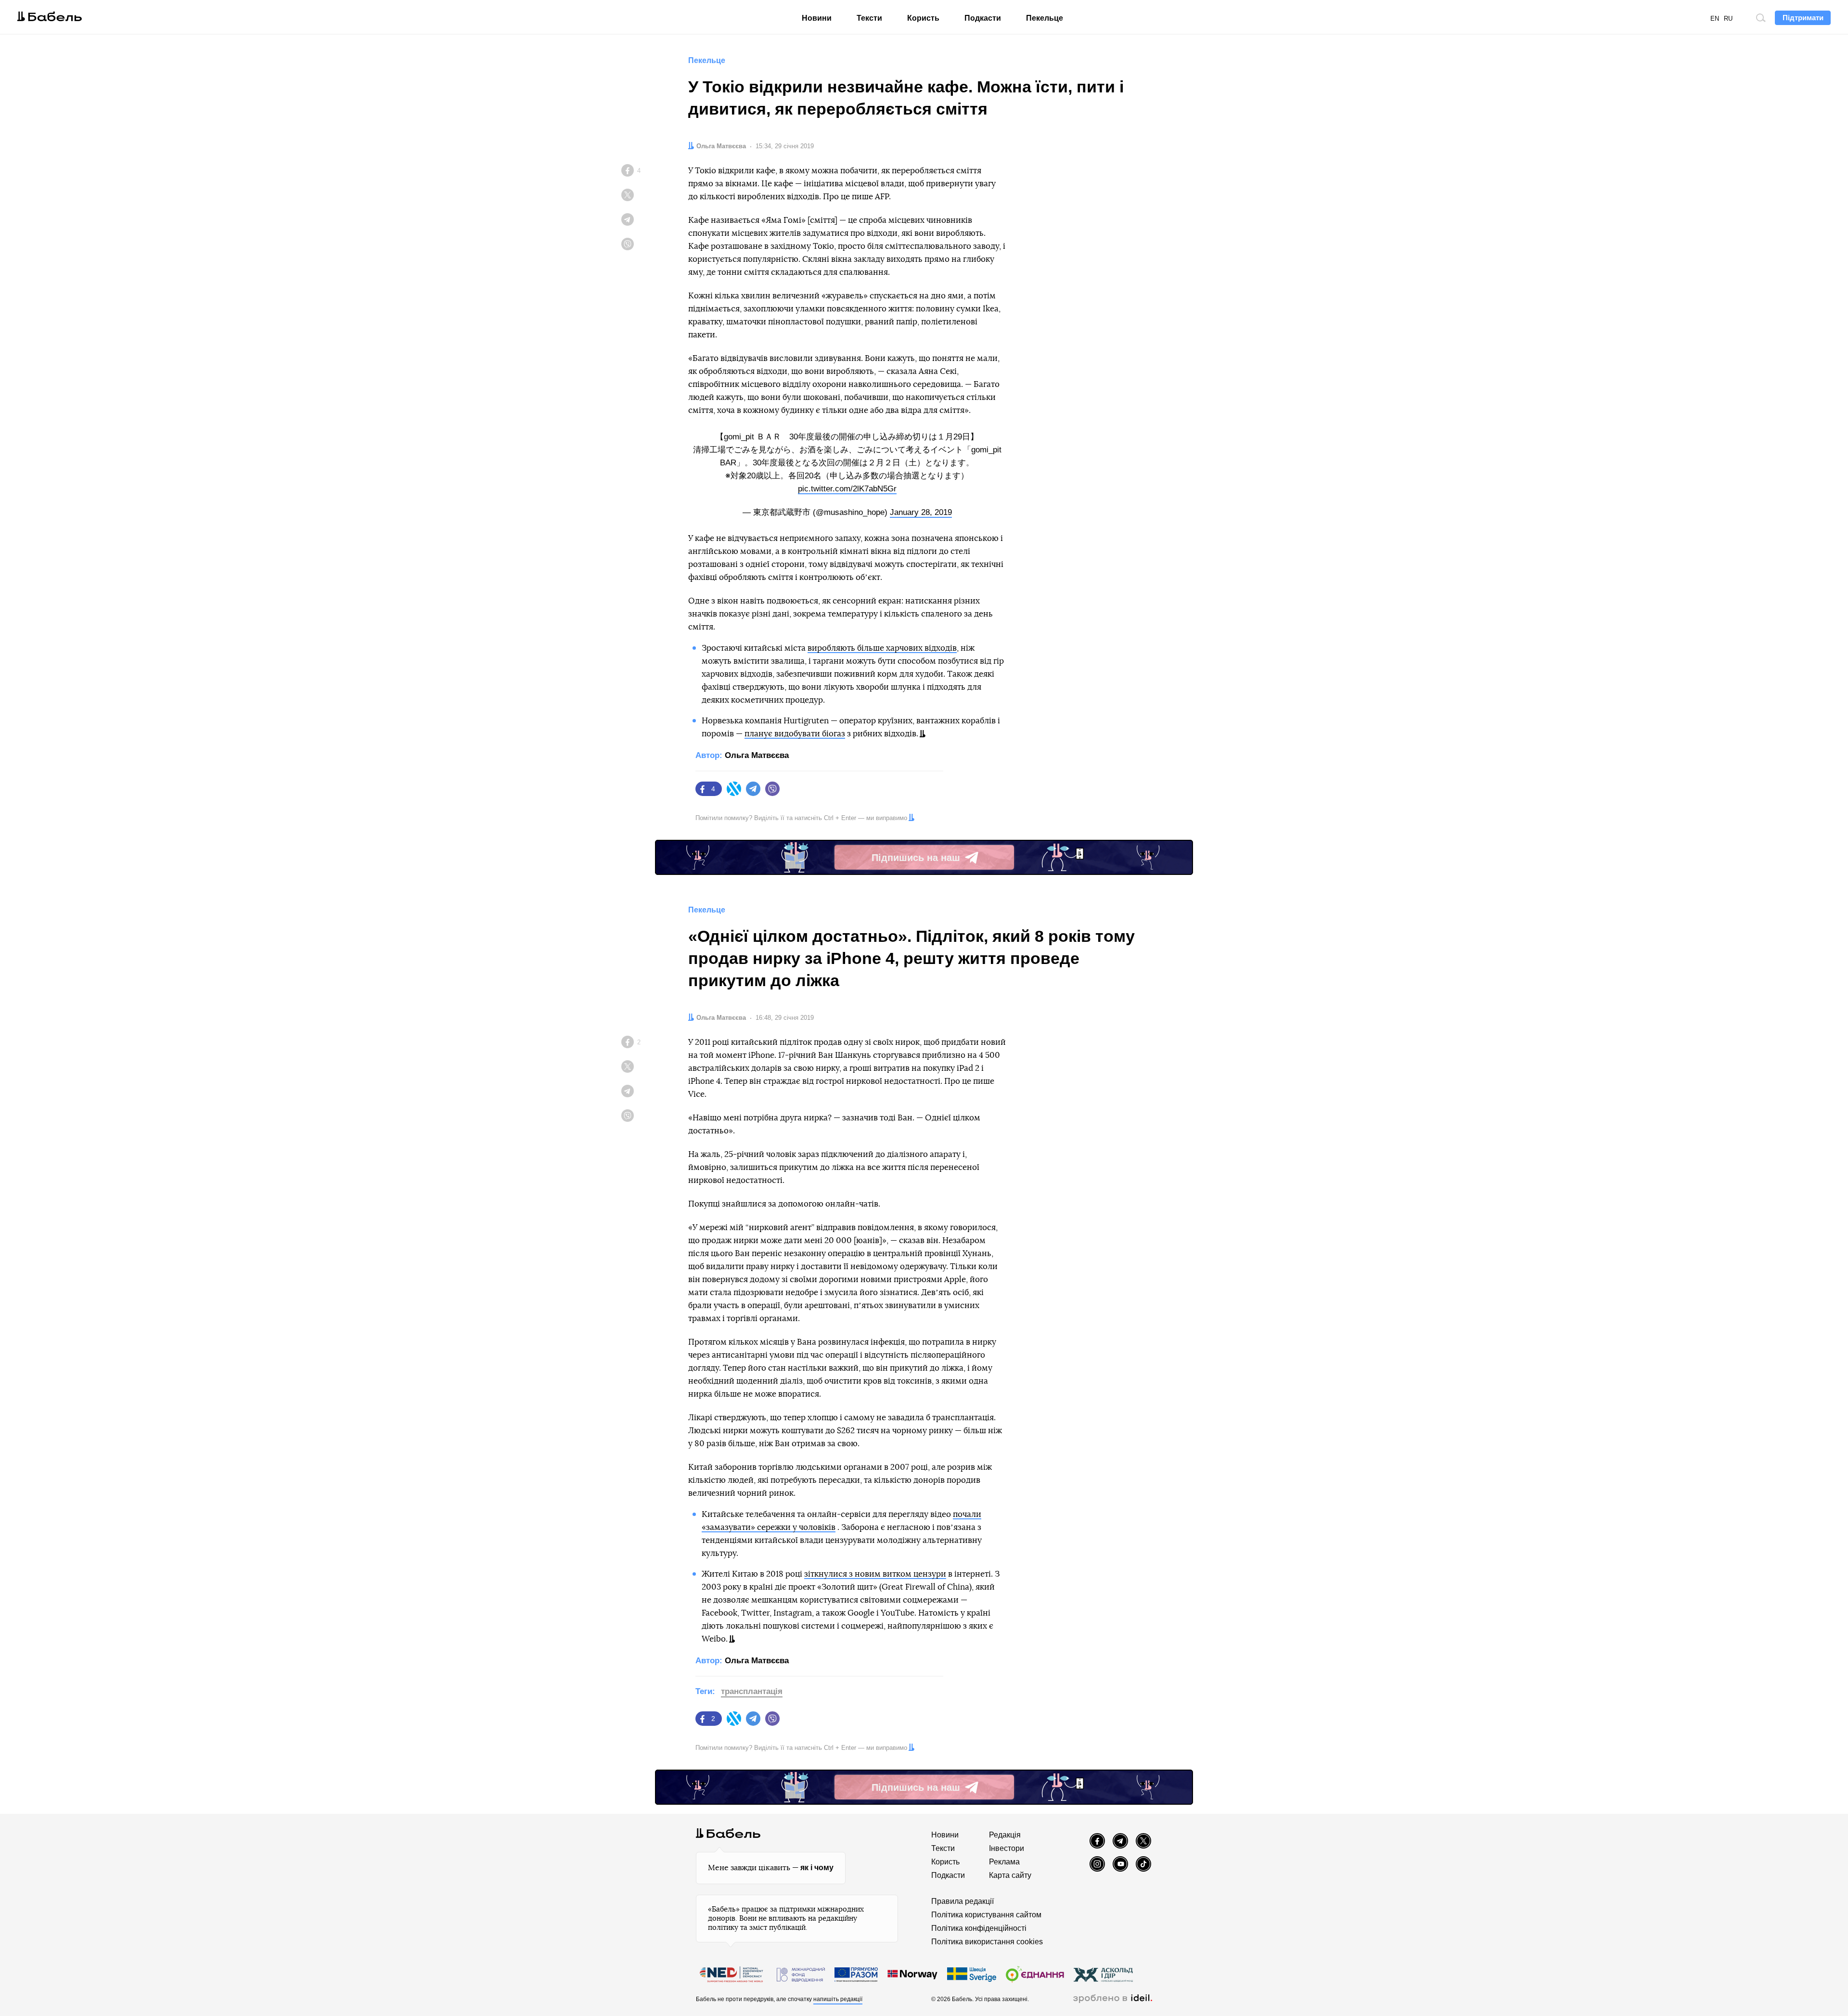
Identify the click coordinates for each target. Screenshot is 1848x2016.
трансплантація (752, 1691)
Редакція (1005, 1835)
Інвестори (1007, 1848)
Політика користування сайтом (986, 1915)
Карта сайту (1010, 1875)
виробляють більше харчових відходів (882, 648)
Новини (817, 18)
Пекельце (1045, 18)
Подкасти (983, 18)
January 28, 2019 (921, 512)
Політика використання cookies (987, 1942)
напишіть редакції (838, 1999)
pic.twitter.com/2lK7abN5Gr (847, 489)
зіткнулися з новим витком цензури (875, 1574)
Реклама (1004, 1862)
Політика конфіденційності (979, 1928)
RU (1728, 19)
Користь (923, 18)
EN (1715, 19)
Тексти (869, 18)
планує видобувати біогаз (795, 734)
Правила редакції (962, 1901)
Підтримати (1803, 18)
